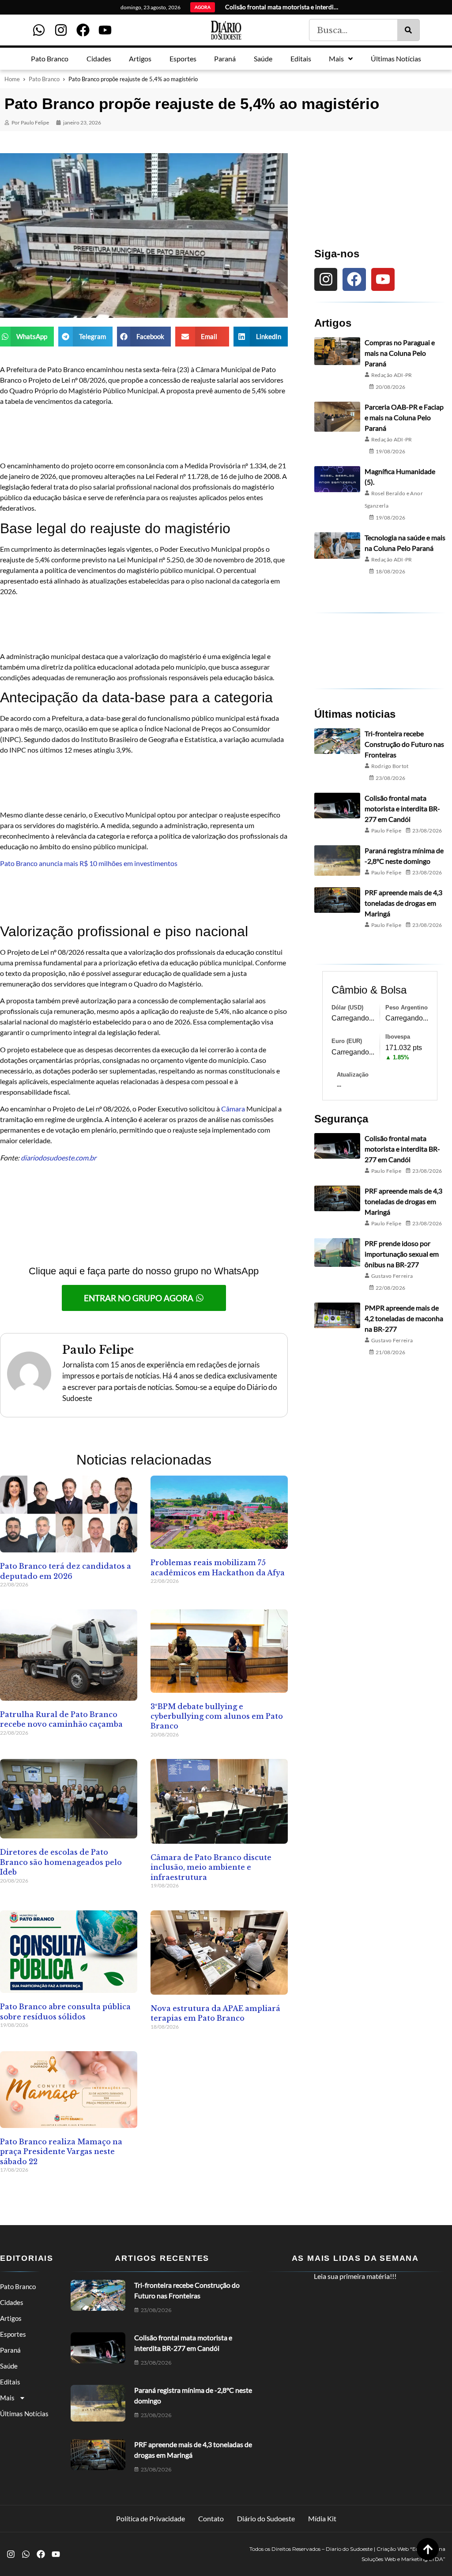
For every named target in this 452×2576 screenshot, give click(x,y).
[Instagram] (61, 30)
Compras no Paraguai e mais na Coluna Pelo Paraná (400, 353)
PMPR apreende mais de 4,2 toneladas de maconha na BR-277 (404, 1318)
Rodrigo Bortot (390, 766)
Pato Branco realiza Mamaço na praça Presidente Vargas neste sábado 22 (61, 2152)
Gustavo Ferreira (392, 1276)
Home (12, 79)
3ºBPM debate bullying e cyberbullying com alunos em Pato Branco (217, 1716)
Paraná (10, 2350)
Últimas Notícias (24, 2414)
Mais (7, 2398)
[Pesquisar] (408, 30)
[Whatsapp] (39, 30)
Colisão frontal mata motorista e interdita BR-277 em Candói (402, 808)
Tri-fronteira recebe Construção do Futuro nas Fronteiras (404, 744)
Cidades (12, 2302)
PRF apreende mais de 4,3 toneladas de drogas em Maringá (403, 903)
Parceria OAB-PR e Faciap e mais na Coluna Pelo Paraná (404, 417)
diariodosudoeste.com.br (58, 1158)
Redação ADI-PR (392, 375)
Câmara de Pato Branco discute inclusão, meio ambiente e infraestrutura (211, 1867)
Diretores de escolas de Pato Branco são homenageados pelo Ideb (61, 1862)
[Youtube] (105, 30)
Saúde (9, 2366)
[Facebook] (83, 30)
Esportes (13, 2334)
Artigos (11, 2318)
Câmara (234, 1109)
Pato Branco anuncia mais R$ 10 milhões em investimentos (89, 863)
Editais (10, 2382)
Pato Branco (44, 79)
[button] (27, 337)
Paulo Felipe (386, 830)
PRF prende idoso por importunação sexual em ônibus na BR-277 (402, 1254)
